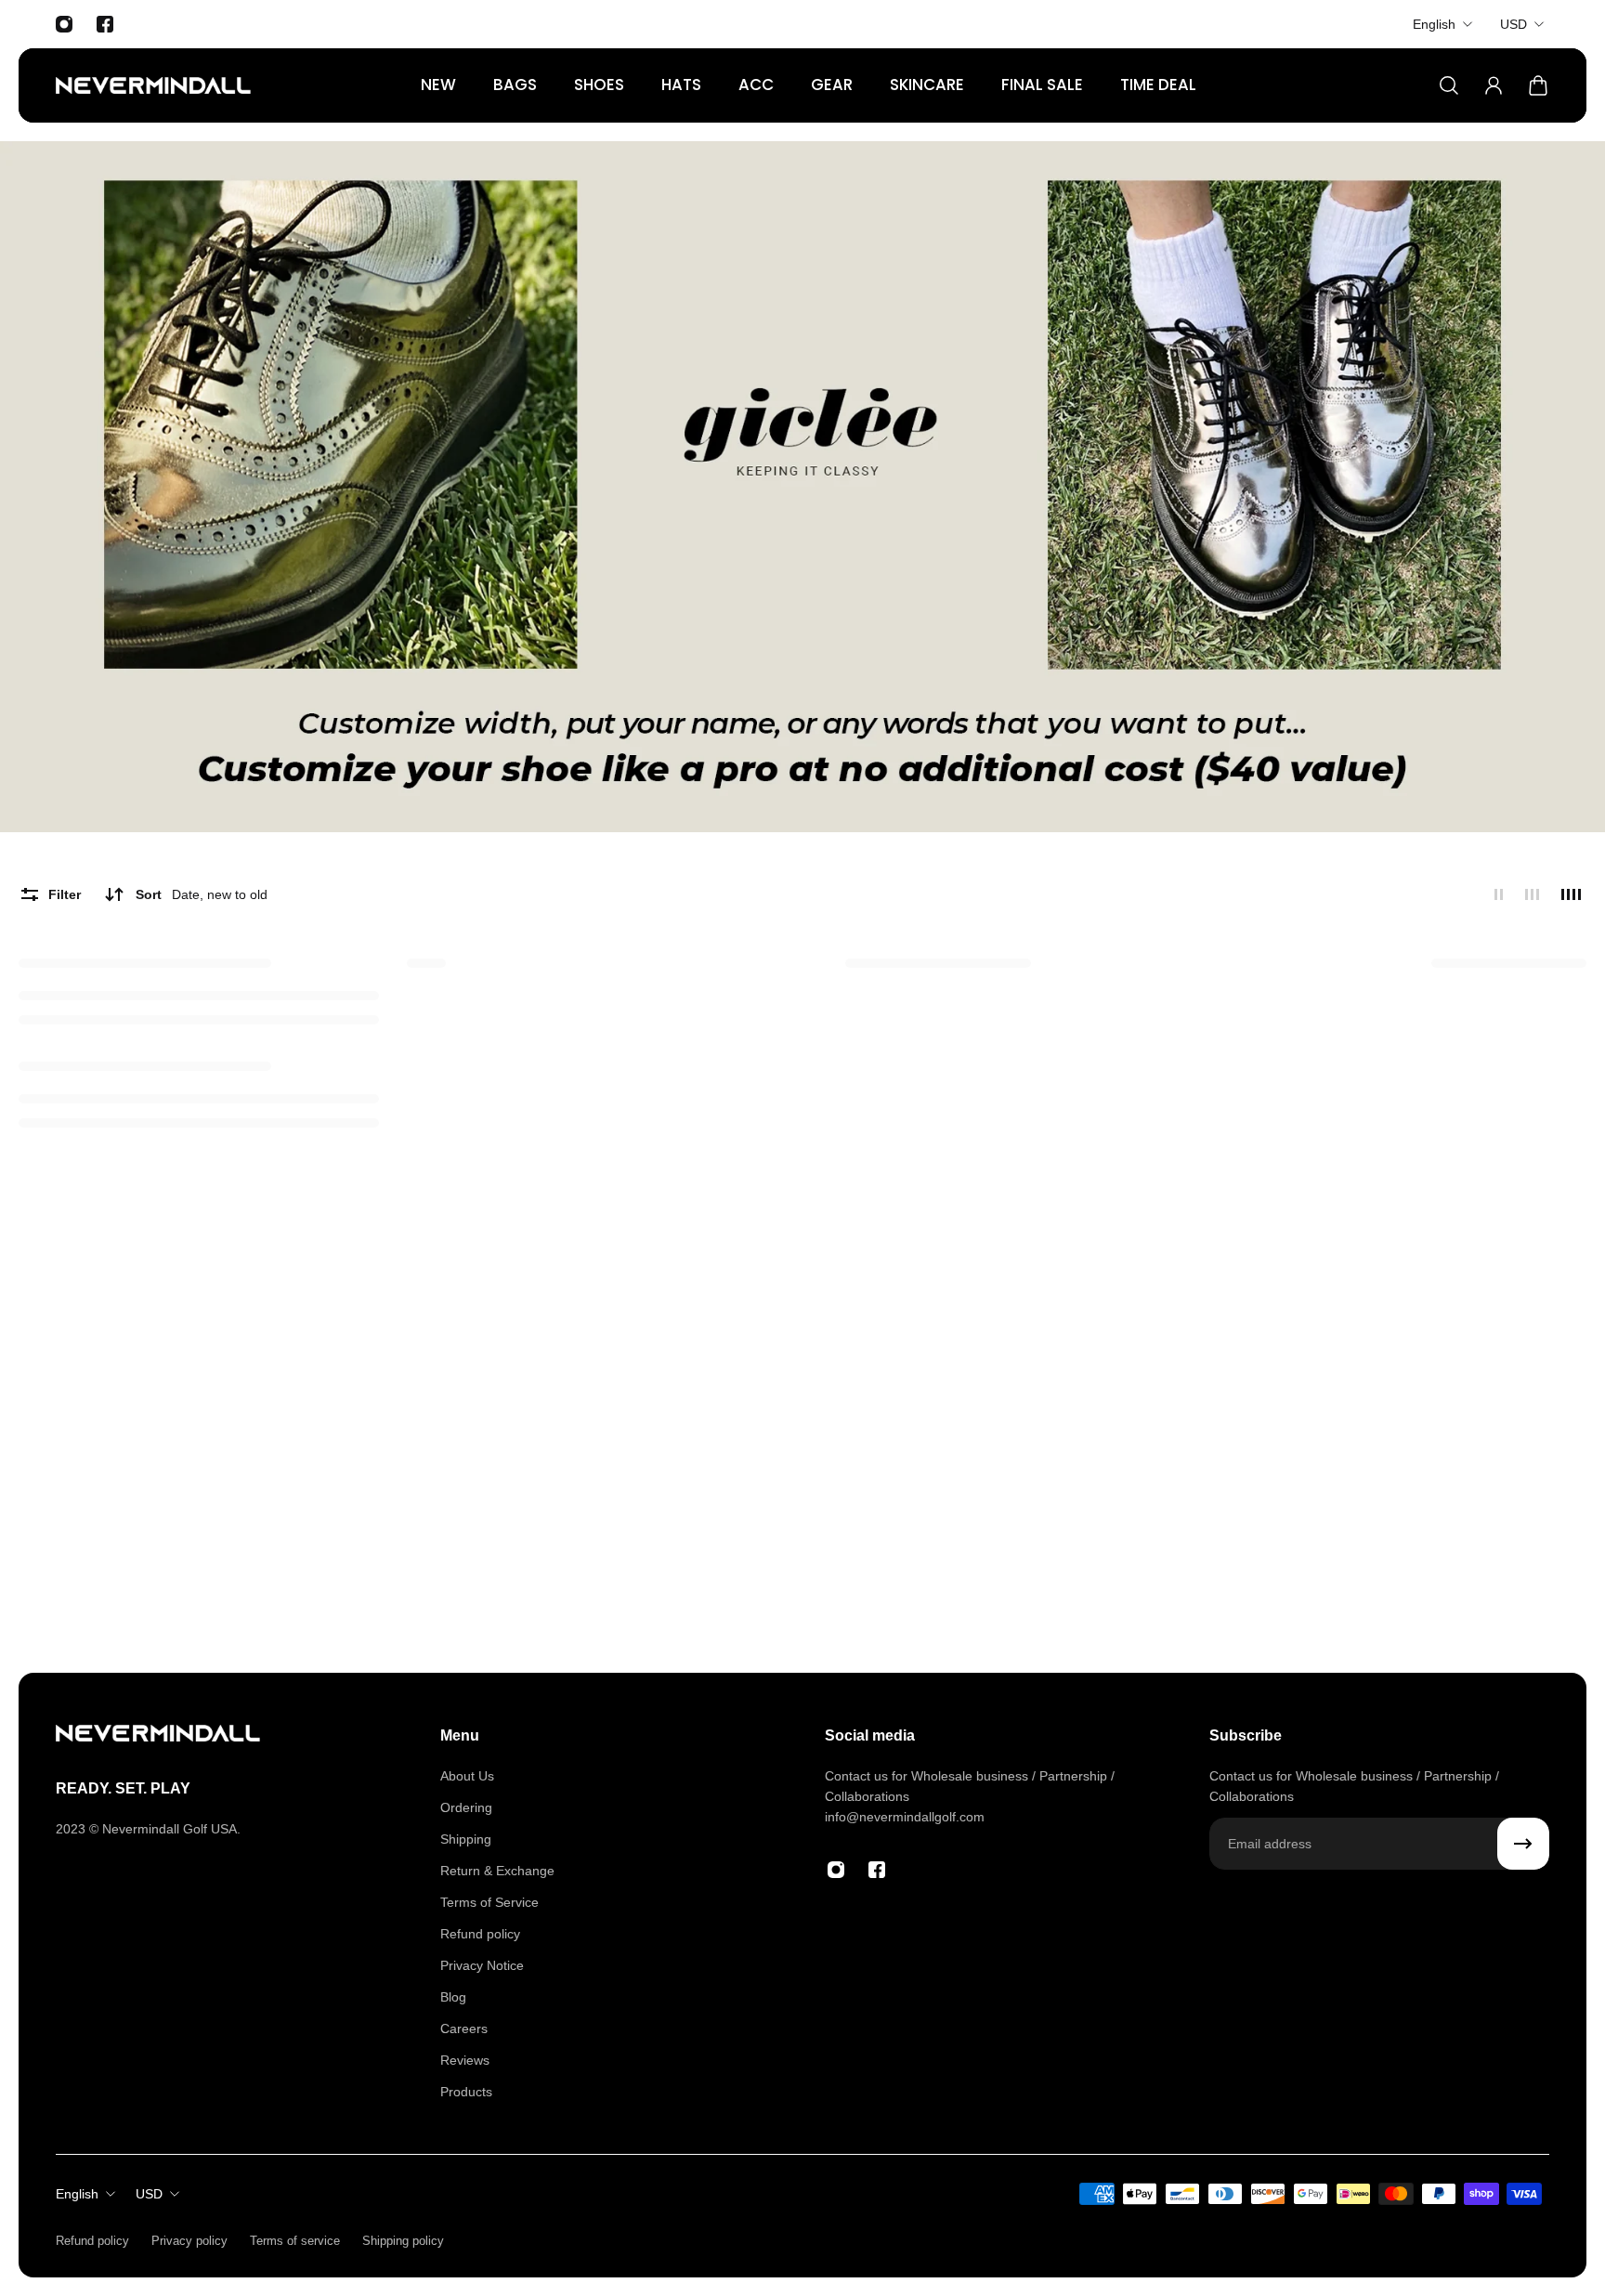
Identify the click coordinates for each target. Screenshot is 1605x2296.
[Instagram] (64, 24)
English (1434, 24)
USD (1514, 24)
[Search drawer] (1449, 85)
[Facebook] (105, 24)
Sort (202, 894)
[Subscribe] (1523, 1844)
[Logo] (153, 85)
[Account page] (1494, 85)
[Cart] (1538, 85)
